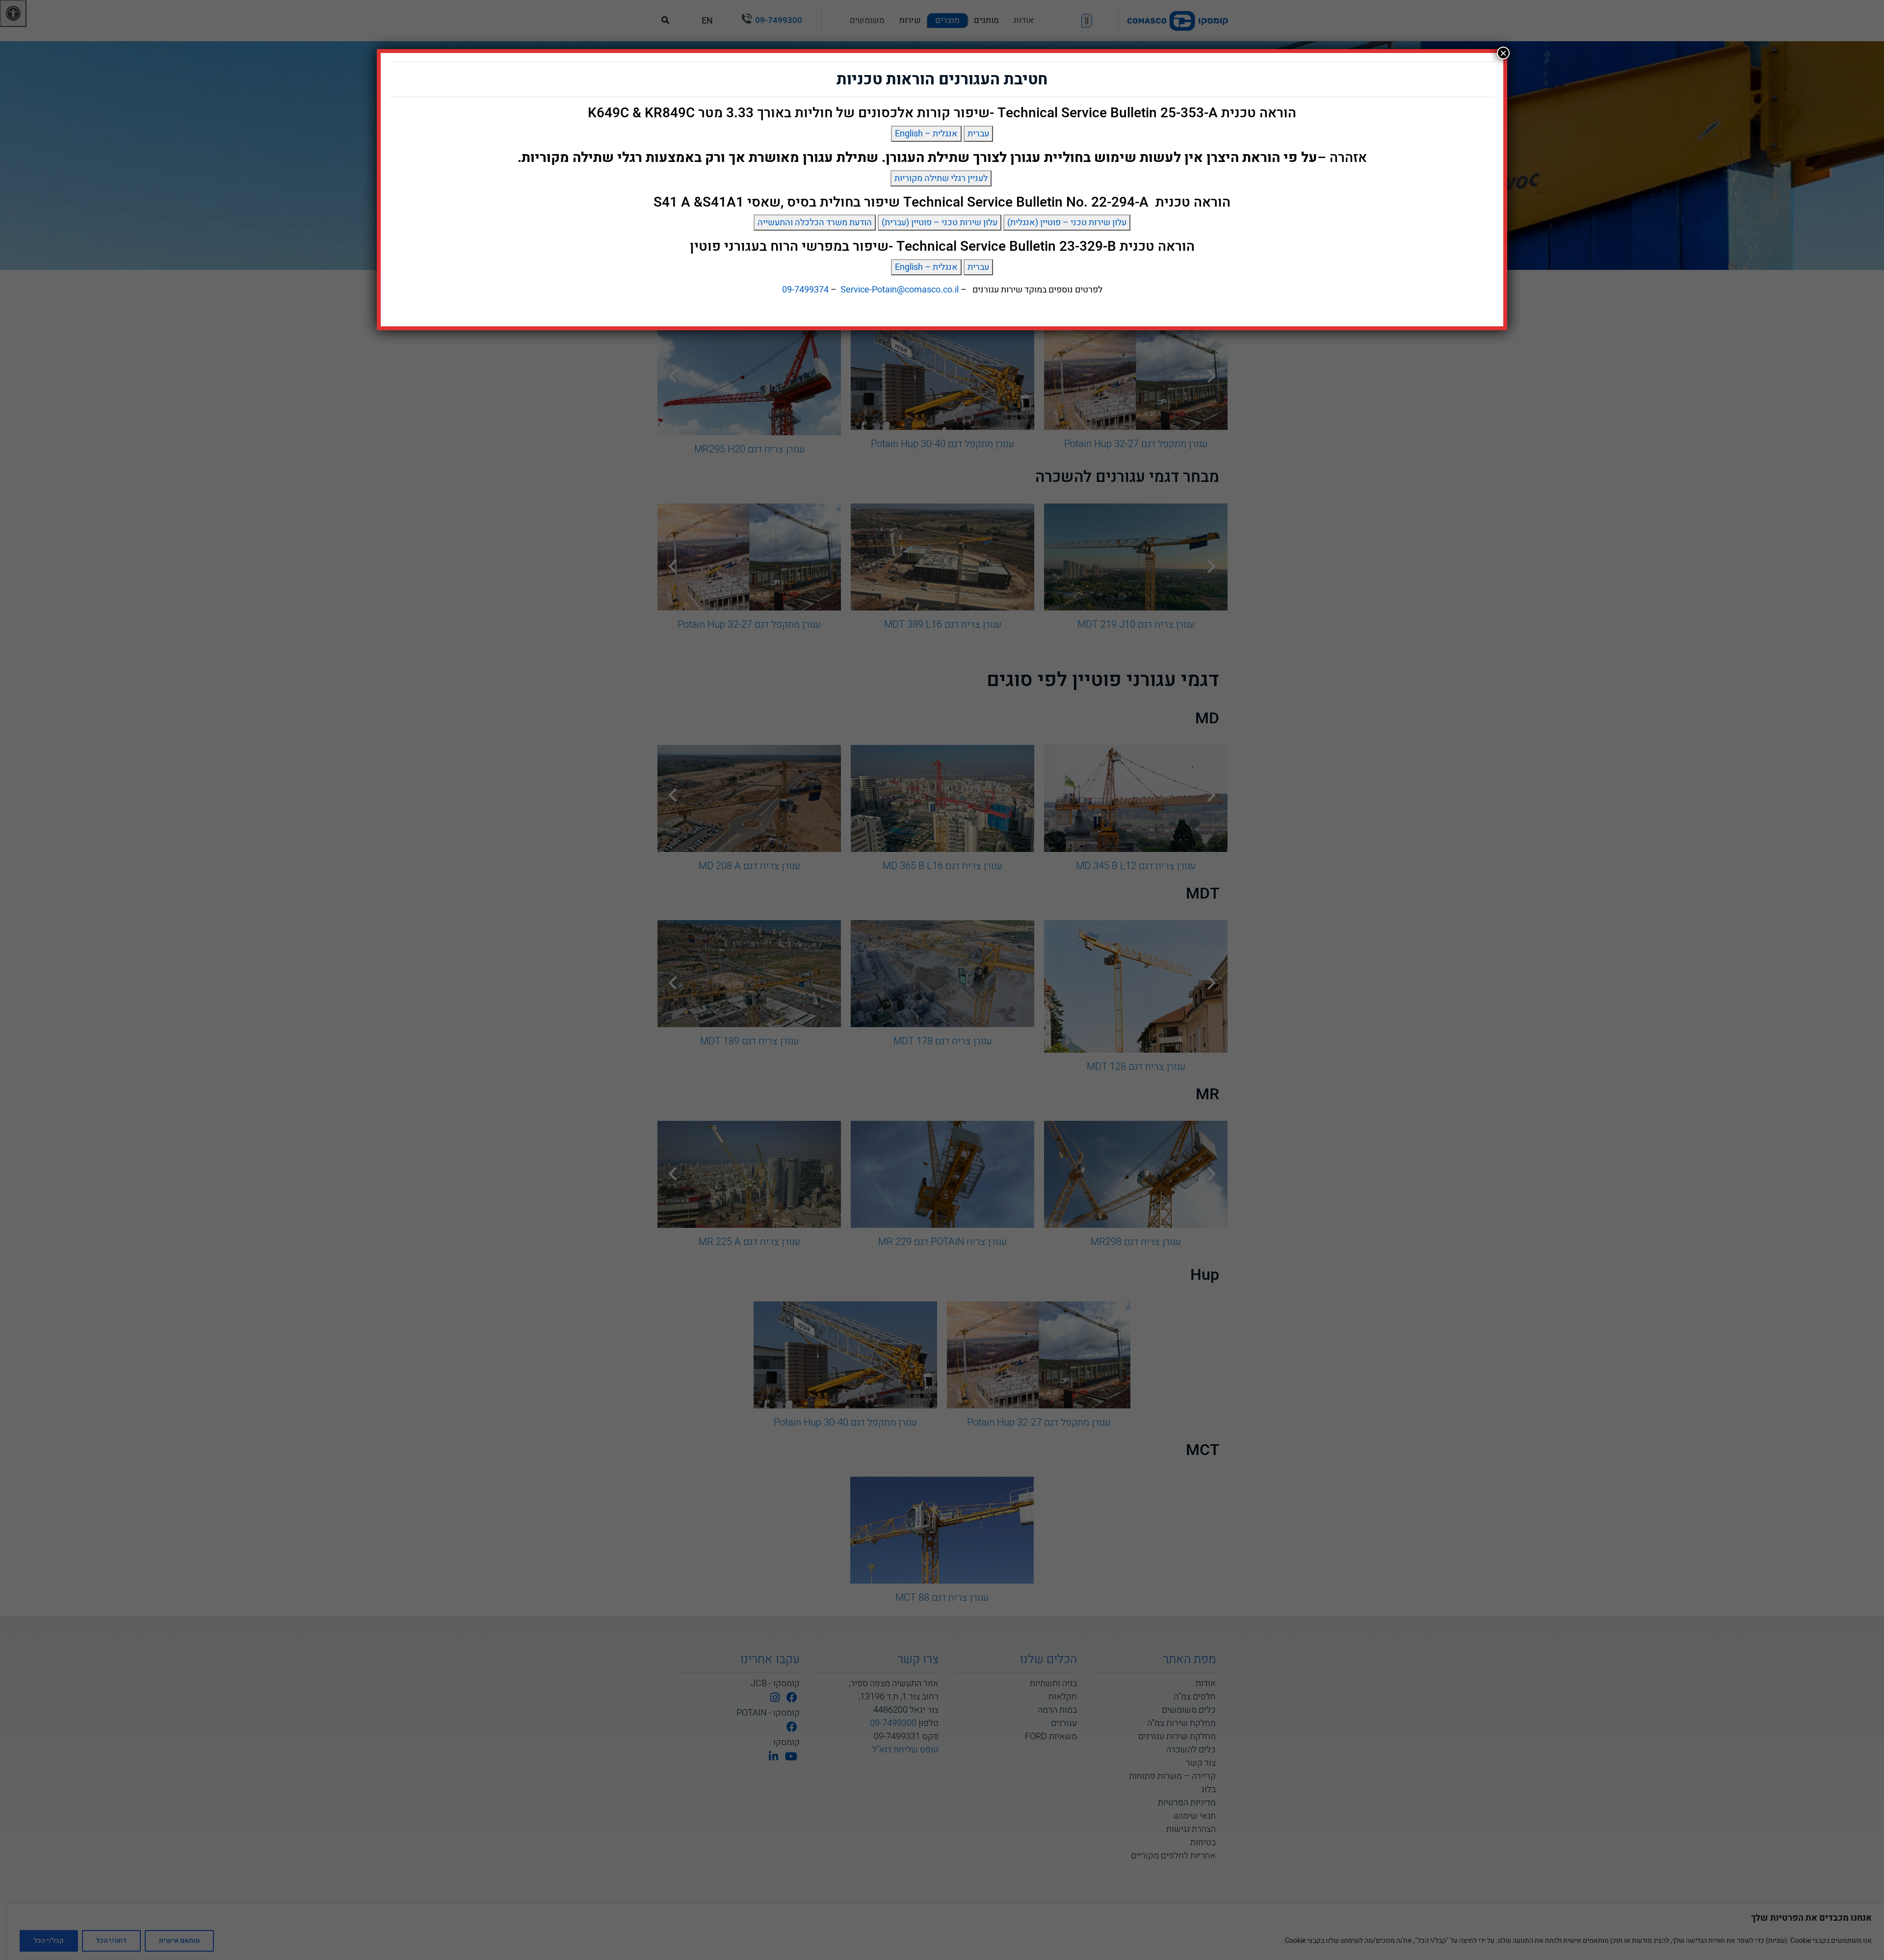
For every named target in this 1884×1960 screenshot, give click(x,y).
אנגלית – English (926, 134)
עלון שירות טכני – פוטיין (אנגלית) (1067, 223)
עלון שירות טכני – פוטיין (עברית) (940, 223)
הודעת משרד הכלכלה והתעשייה (815, 223)
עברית (978, 134)
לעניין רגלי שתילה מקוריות (941, 178)
